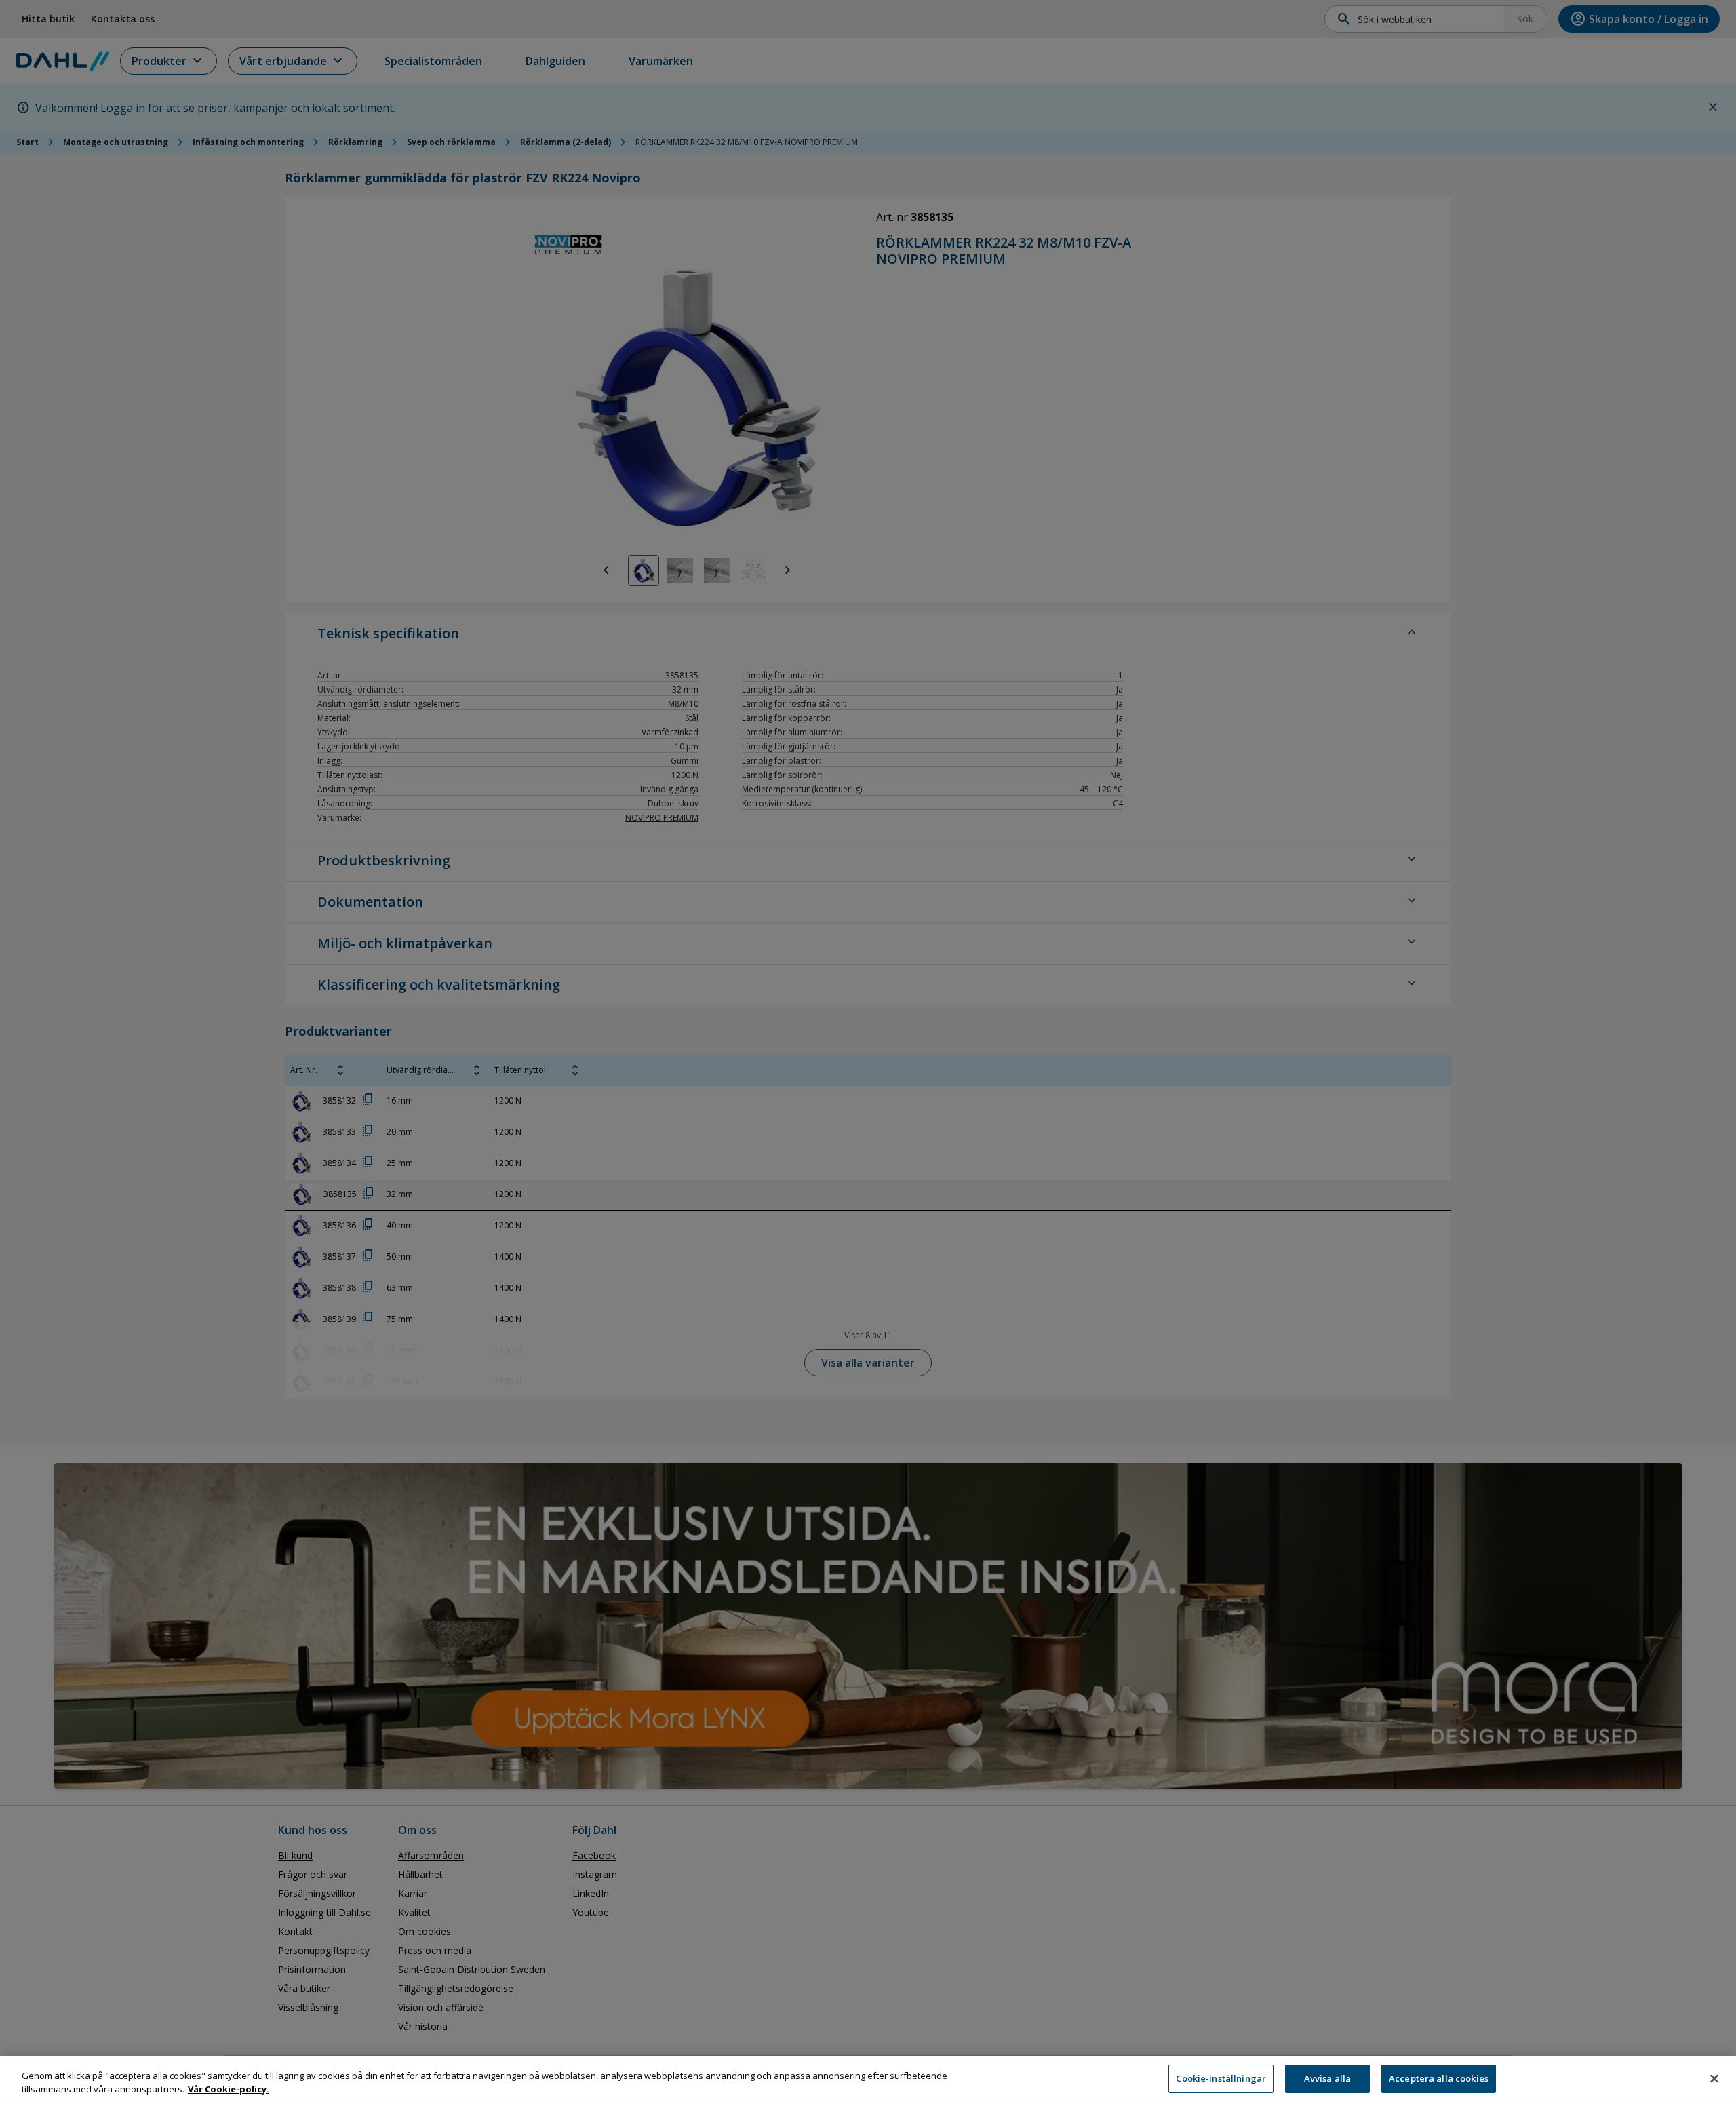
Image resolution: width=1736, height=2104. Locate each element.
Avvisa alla (1327, 2078)
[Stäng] (1714, 2078)
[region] (868, 2080)
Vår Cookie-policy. (229, 2089)
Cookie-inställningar (1221, 2078)
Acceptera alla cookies (1439, 2078)
